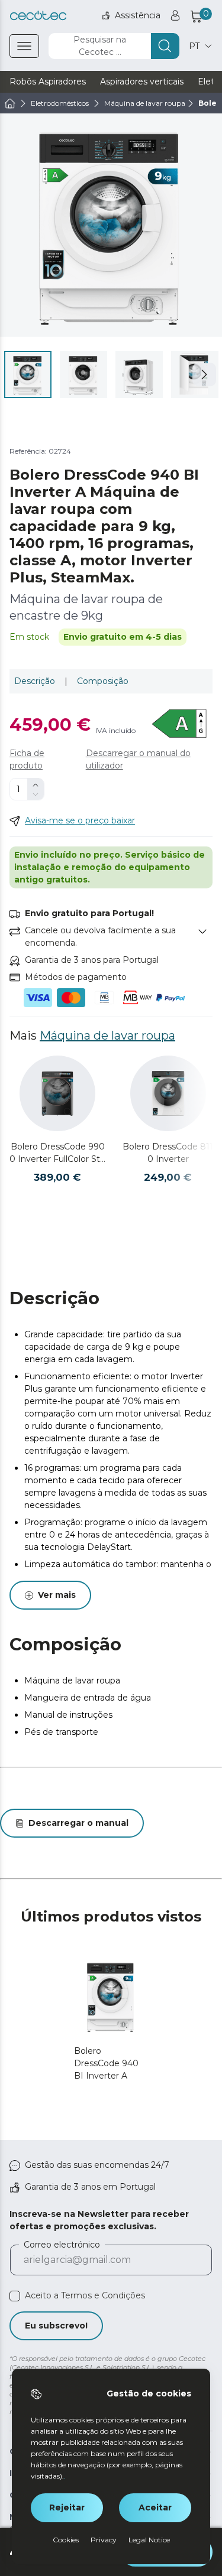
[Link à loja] (38, 16)
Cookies (66, 2540)
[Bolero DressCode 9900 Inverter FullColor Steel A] (57, 1093)
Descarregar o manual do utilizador (138, 759)
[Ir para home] (10, 103)
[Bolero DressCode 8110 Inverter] (168, 1093)
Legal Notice (149, 2540)
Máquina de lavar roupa (107, 1035)
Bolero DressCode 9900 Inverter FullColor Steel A (57, 1153)
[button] (204, 374)
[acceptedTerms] (15, 2296)
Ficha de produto (27, 759)
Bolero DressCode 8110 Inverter (168, 1153)
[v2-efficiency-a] (180, 724)
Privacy (104, 2540)
